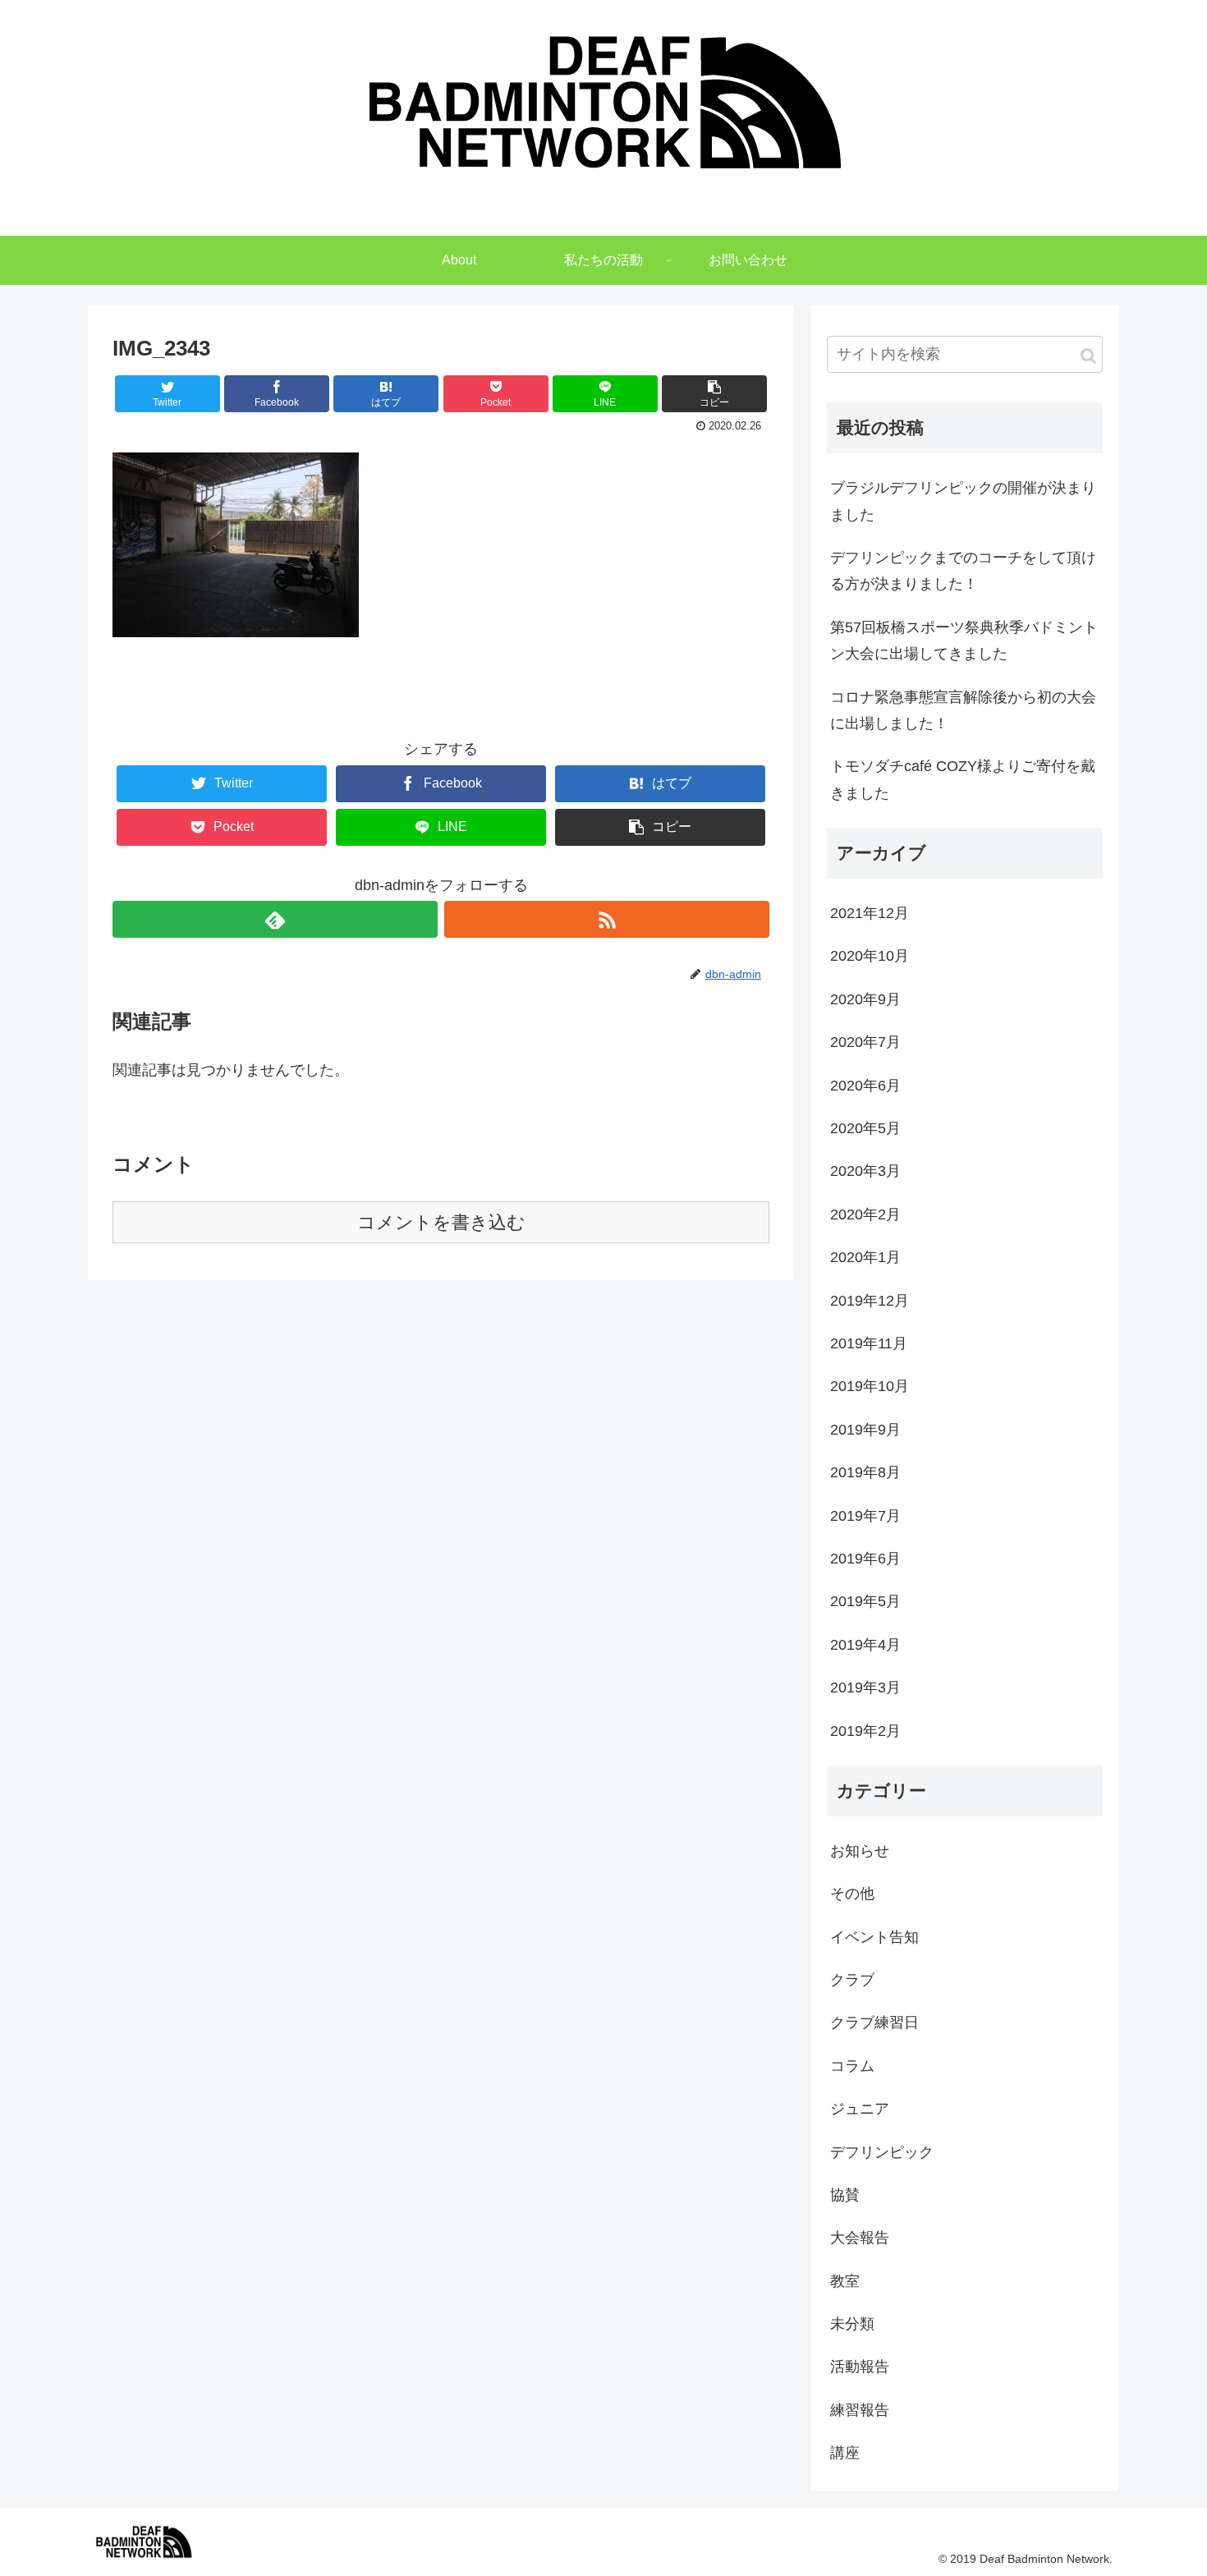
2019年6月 (865, 1559)
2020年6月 (865, 1086)
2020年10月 (870, 956)
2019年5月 (865, 1601)
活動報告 (860, 2367)
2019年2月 (865, 1731)
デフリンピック (882, 2152)
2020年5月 (865, 1128)
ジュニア (860, 2109)
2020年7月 (865, 1042)
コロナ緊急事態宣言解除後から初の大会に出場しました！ (963, 710)
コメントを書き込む (441, 1222)
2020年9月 (865, 999)
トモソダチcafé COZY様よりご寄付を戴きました (963, 779)
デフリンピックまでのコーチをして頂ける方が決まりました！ (963, 571)
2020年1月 (865, 1257)
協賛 (845, 2195)
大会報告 (860, 2238)
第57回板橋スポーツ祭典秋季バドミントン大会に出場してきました (964, 641)
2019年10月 (870, 1386)
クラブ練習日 (874, 2023)
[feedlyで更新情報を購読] (275, 919)
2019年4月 (865, 1645)
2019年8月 (865, 1472)
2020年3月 (865, 1171)
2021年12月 (870, 913)
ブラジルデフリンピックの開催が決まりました (963, 501)
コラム (852, 2066)
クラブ (852, 1980)
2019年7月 (865, 1516)
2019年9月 (865, 1430)
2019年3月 (865, 1687)
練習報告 (860, 2410)
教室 (845, 2281)
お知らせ (860, 1851)
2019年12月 (870, 1301)
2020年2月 (865, 1215)
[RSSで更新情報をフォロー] (607, 919)
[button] (1088, 356)
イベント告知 (874, 1937)
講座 (845, 2453)
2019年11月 (869, 1343)
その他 (852, 1894)
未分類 (852, 2324)
